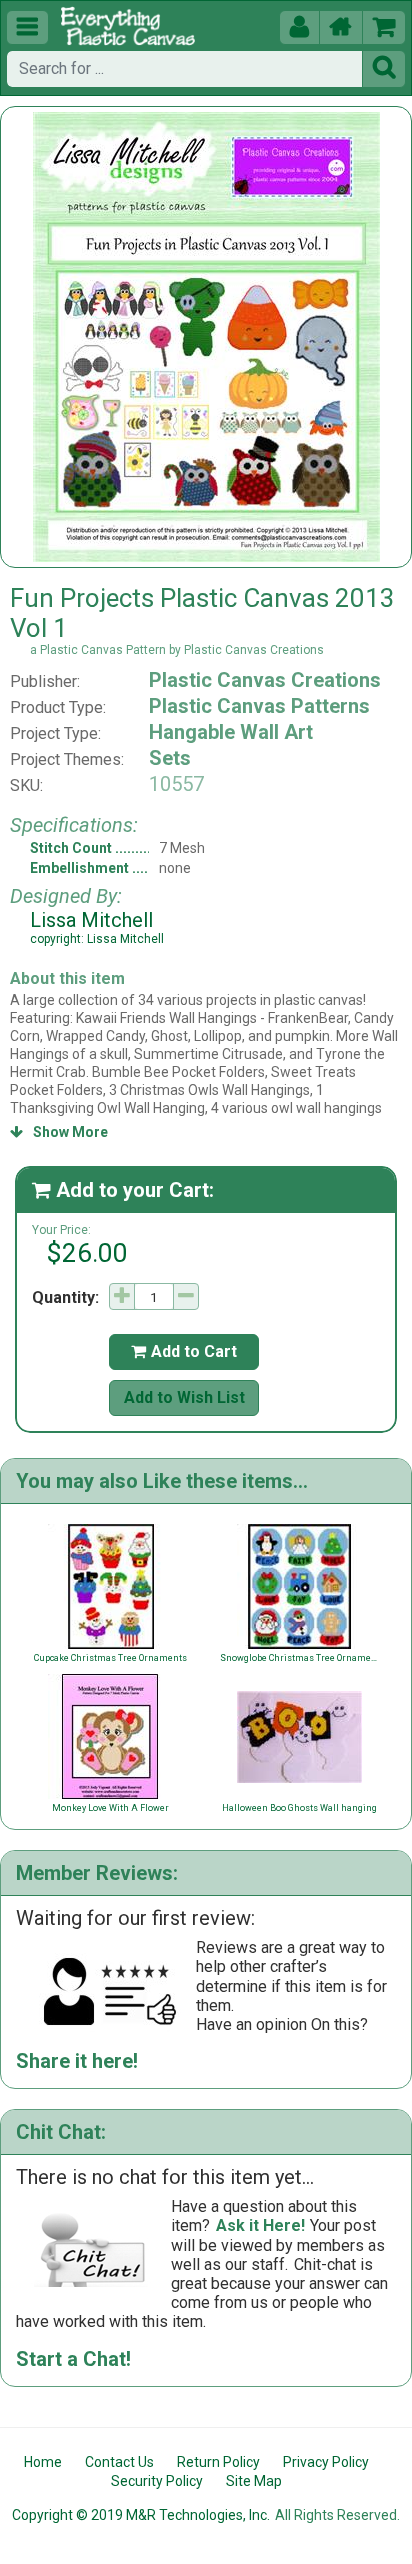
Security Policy (157, 2481)
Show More (59, 1132)
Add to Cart (184, 1351)
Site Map (254, 2481)
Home (43, 2462)
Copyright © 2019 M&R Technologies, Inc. (141, 2515)
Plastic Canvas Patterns (259, 706)
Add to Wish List (184, 1397)
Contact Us (119, 2462)
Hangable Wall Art (231, 732)
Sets (170, 758)
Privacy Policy (326, 2462)
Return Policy (218, 2462)
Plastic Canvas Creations (265, 680)
